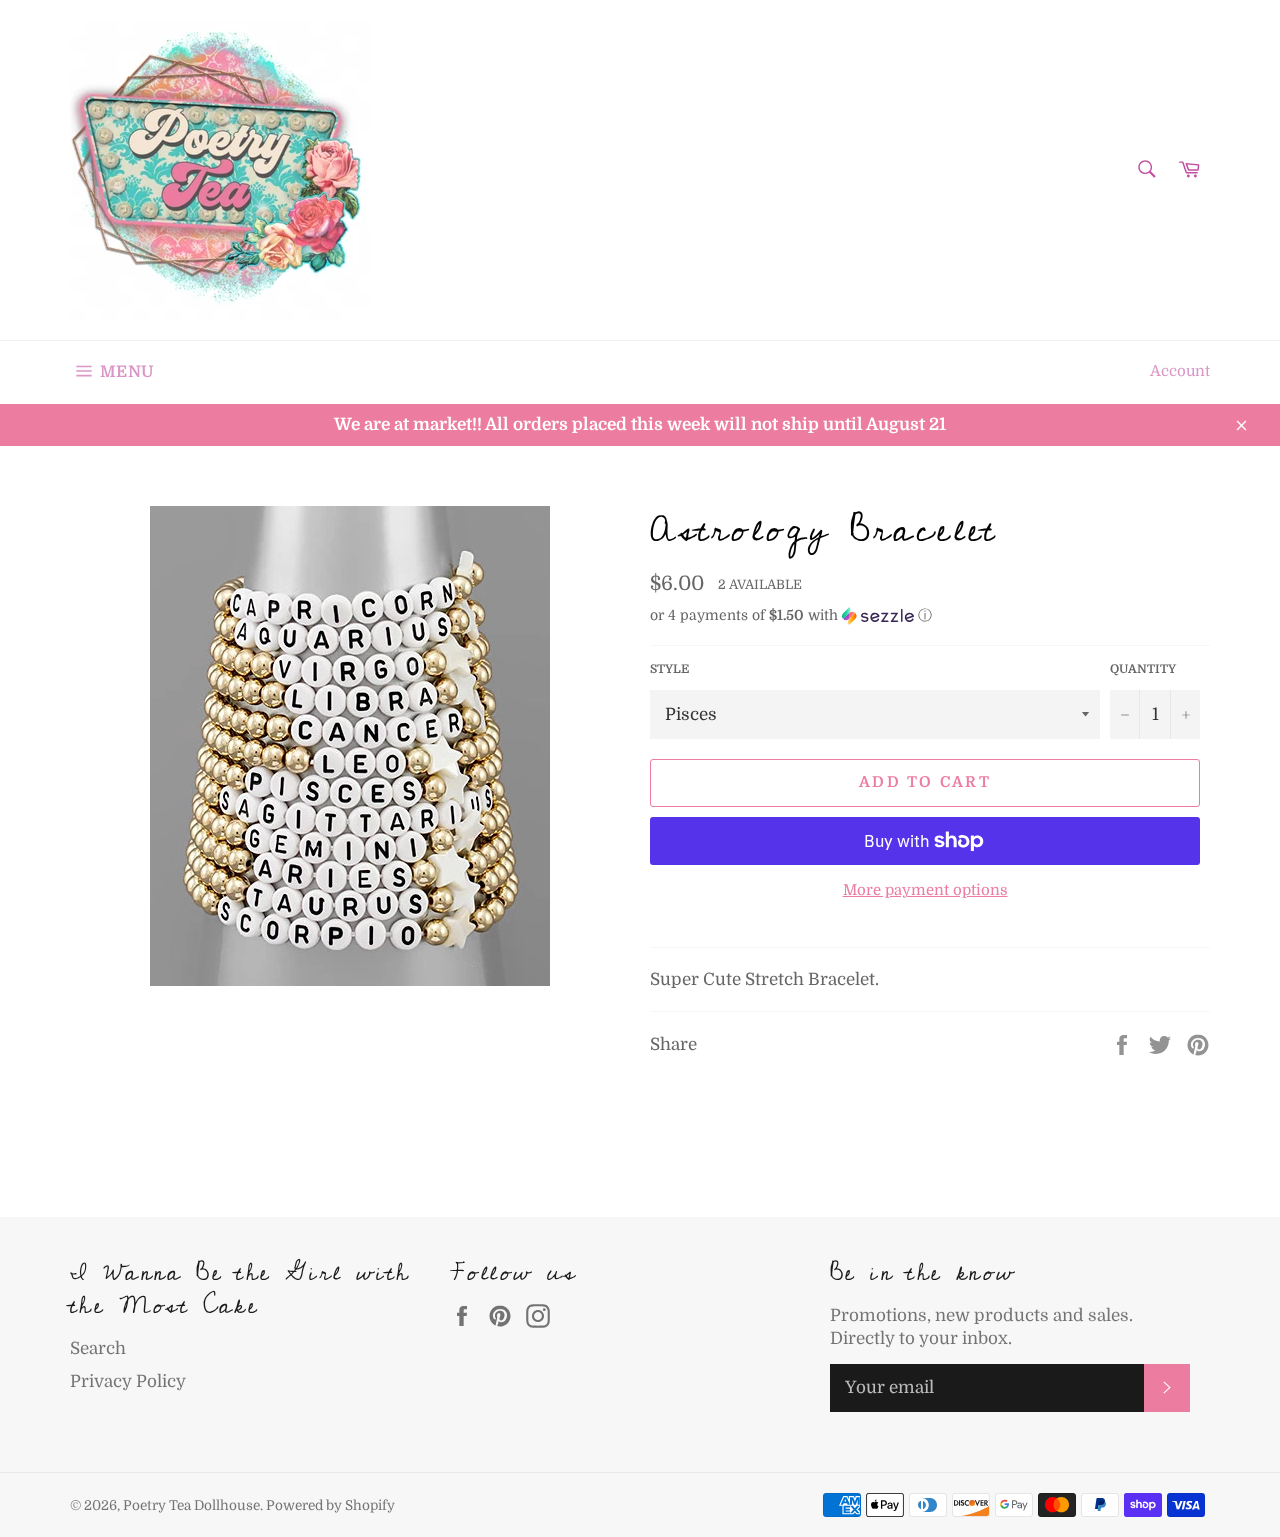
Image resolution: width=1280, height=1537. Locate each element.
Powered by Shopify (330, 1505)
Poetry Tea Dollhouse (191, 1505)
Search (98, 1348)
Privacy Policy (128, 1381)
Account (1180, 371)
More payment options (925, 890)
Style (669, 669)
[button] (930, 615)
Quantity (1143, 669)
